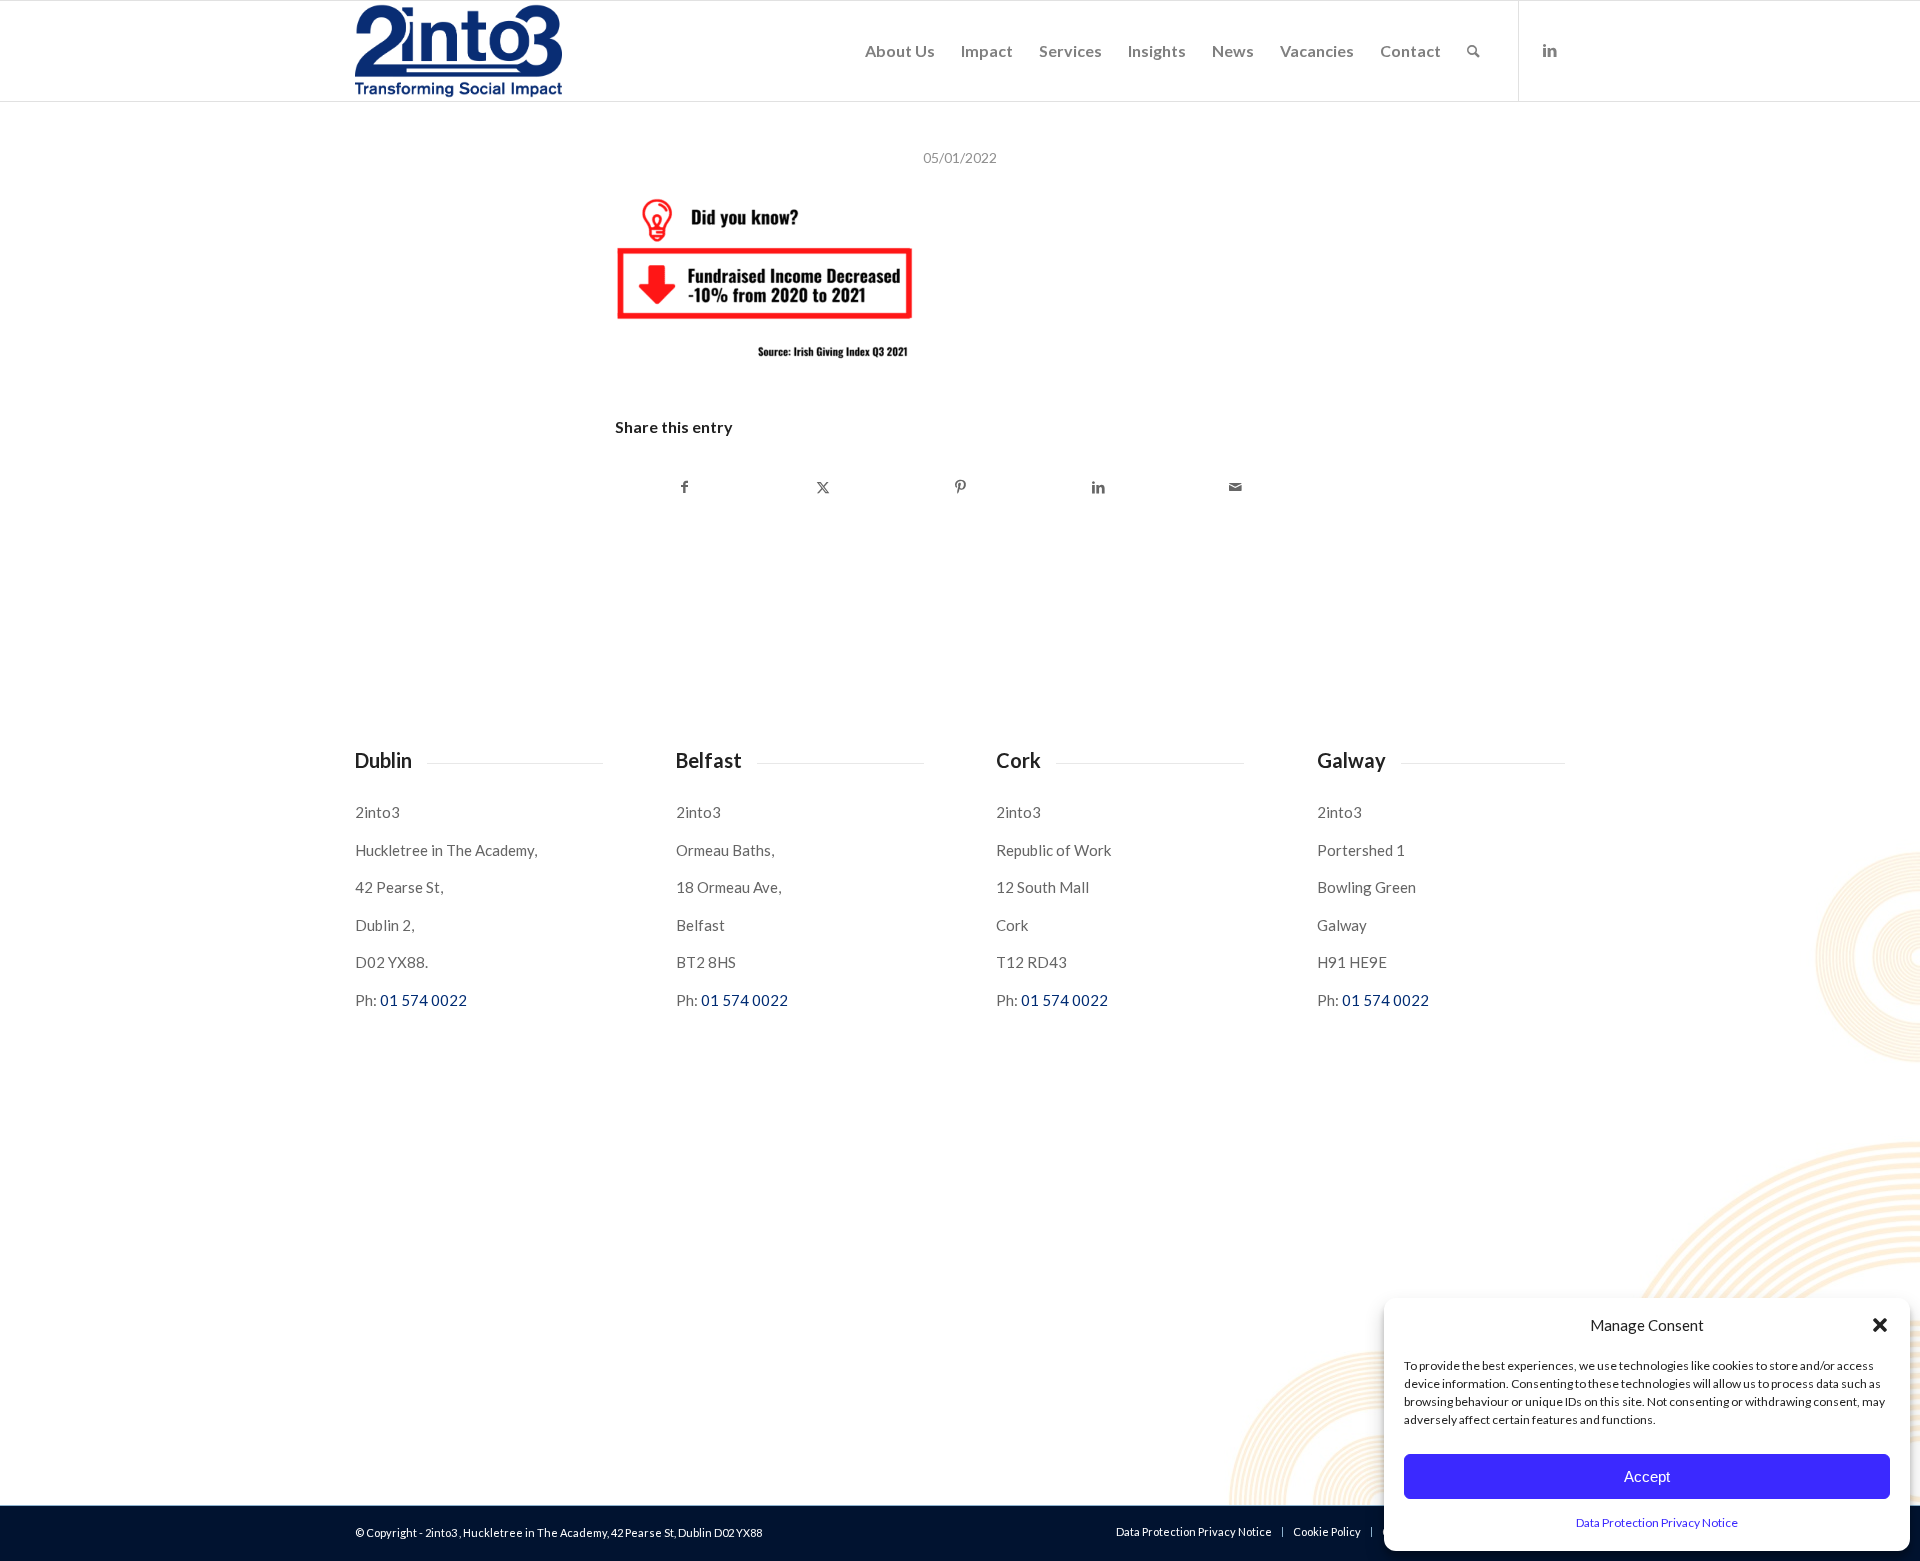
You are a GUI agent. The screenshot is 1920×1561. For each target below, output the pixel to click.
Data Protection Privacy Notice (1657, 1522)
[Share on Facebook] (685, 487)
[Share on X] (823, 487)
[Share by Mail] (1235, 487)
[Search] (1473, 51)
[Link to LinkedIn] (1550, 50)
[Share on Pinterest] (960, 487)
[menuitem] (900, 51)
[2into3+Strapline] (458, 51)
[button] (1880, 1325)
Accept (1647, 1476)
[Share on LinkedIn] (1098, 487)
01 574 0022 (423, 1000)
